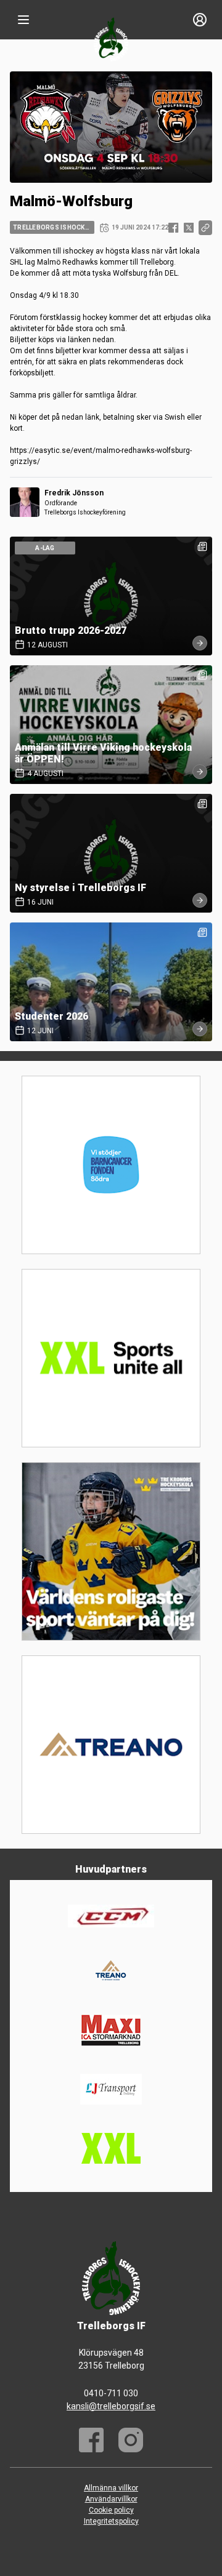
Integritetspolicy (111, 2521)
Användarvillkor (111, 2499)
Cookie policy (111, 2510)
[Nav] (23, 20)
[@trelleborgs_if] (131, 2440)
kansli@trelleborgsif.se (111, 2406)
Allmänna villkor (111, 2488)
